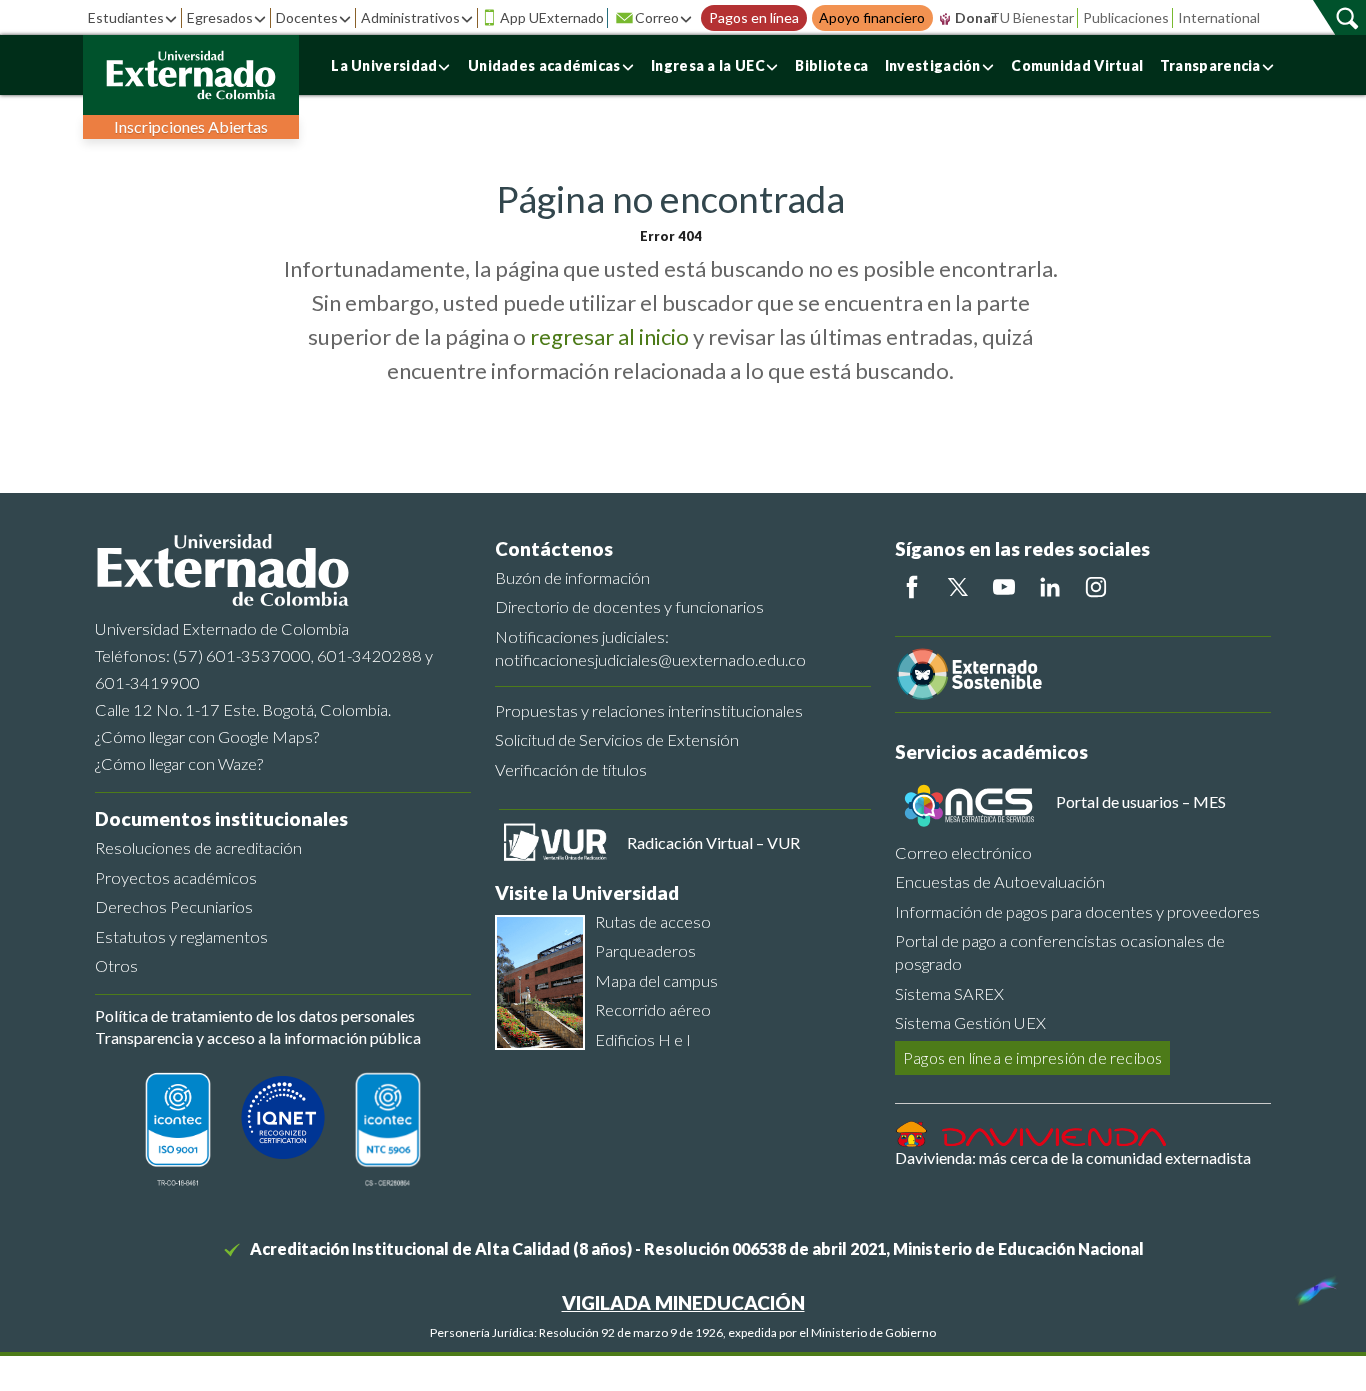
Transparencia (1210, 65)
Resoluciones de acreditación (198, 847)
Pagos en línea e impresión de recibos (1032, 1057)
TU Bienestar (1032, 17)
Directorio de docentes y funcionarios (629, 606)
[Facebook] (912, 587)
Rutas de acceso (653, 921)
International (1219, 17)
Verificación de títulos (571, 769)
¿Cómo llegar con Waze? (179, 763)
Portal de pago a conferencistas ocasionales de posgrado (1060, 952)
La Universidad (384, 65)
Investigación (933, 65)
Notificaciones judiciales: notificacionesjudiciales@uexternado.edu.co (650, 648)
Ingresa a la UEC (708, 65)
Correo (657, 17)
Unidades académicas (544, 65)
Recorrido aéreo (653, 1009)
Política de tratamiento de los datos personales (255, 1015)
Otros (116, 965)
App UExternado (552, 17)
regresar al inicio (609, 336)
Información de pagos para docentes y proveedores (1077, 911)
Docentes (307, 17)
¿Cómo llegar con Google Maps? (207, 736)
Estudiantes (126, 17)
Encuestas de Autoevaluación (1000, 881)
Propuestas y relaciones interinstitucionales (649, 710)
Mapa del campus (656, 980)
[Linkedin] (1050, 587)
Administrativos (410, 17)
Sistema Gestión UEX (970, 1022)
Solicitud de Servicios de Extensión (617, 739)
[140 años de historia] (1314, 1286)
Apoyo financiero (872, 18)
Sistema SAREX (949, 993)
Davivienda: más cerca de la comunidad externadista (1073, 1157)
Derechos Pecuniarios (174, 906)
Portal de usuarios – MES (1141, 801)
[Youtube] (1004, 587)
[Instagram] (1096, 587)
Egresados (220, 17)
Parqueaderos (645, 950)
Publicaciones (1126, 17)
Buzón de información (572, 577)
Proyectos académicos (176, 877)
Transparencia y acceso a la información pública (258, 1037)
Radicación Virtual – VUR (713, 842)
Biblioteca (831, 65)
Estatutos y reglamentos (181, 936)
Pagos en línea (754, 18)
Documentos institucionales (221, 818)
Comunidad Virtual (1077, 65)
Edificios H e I (643, 1039)
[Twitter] (958, 587)
